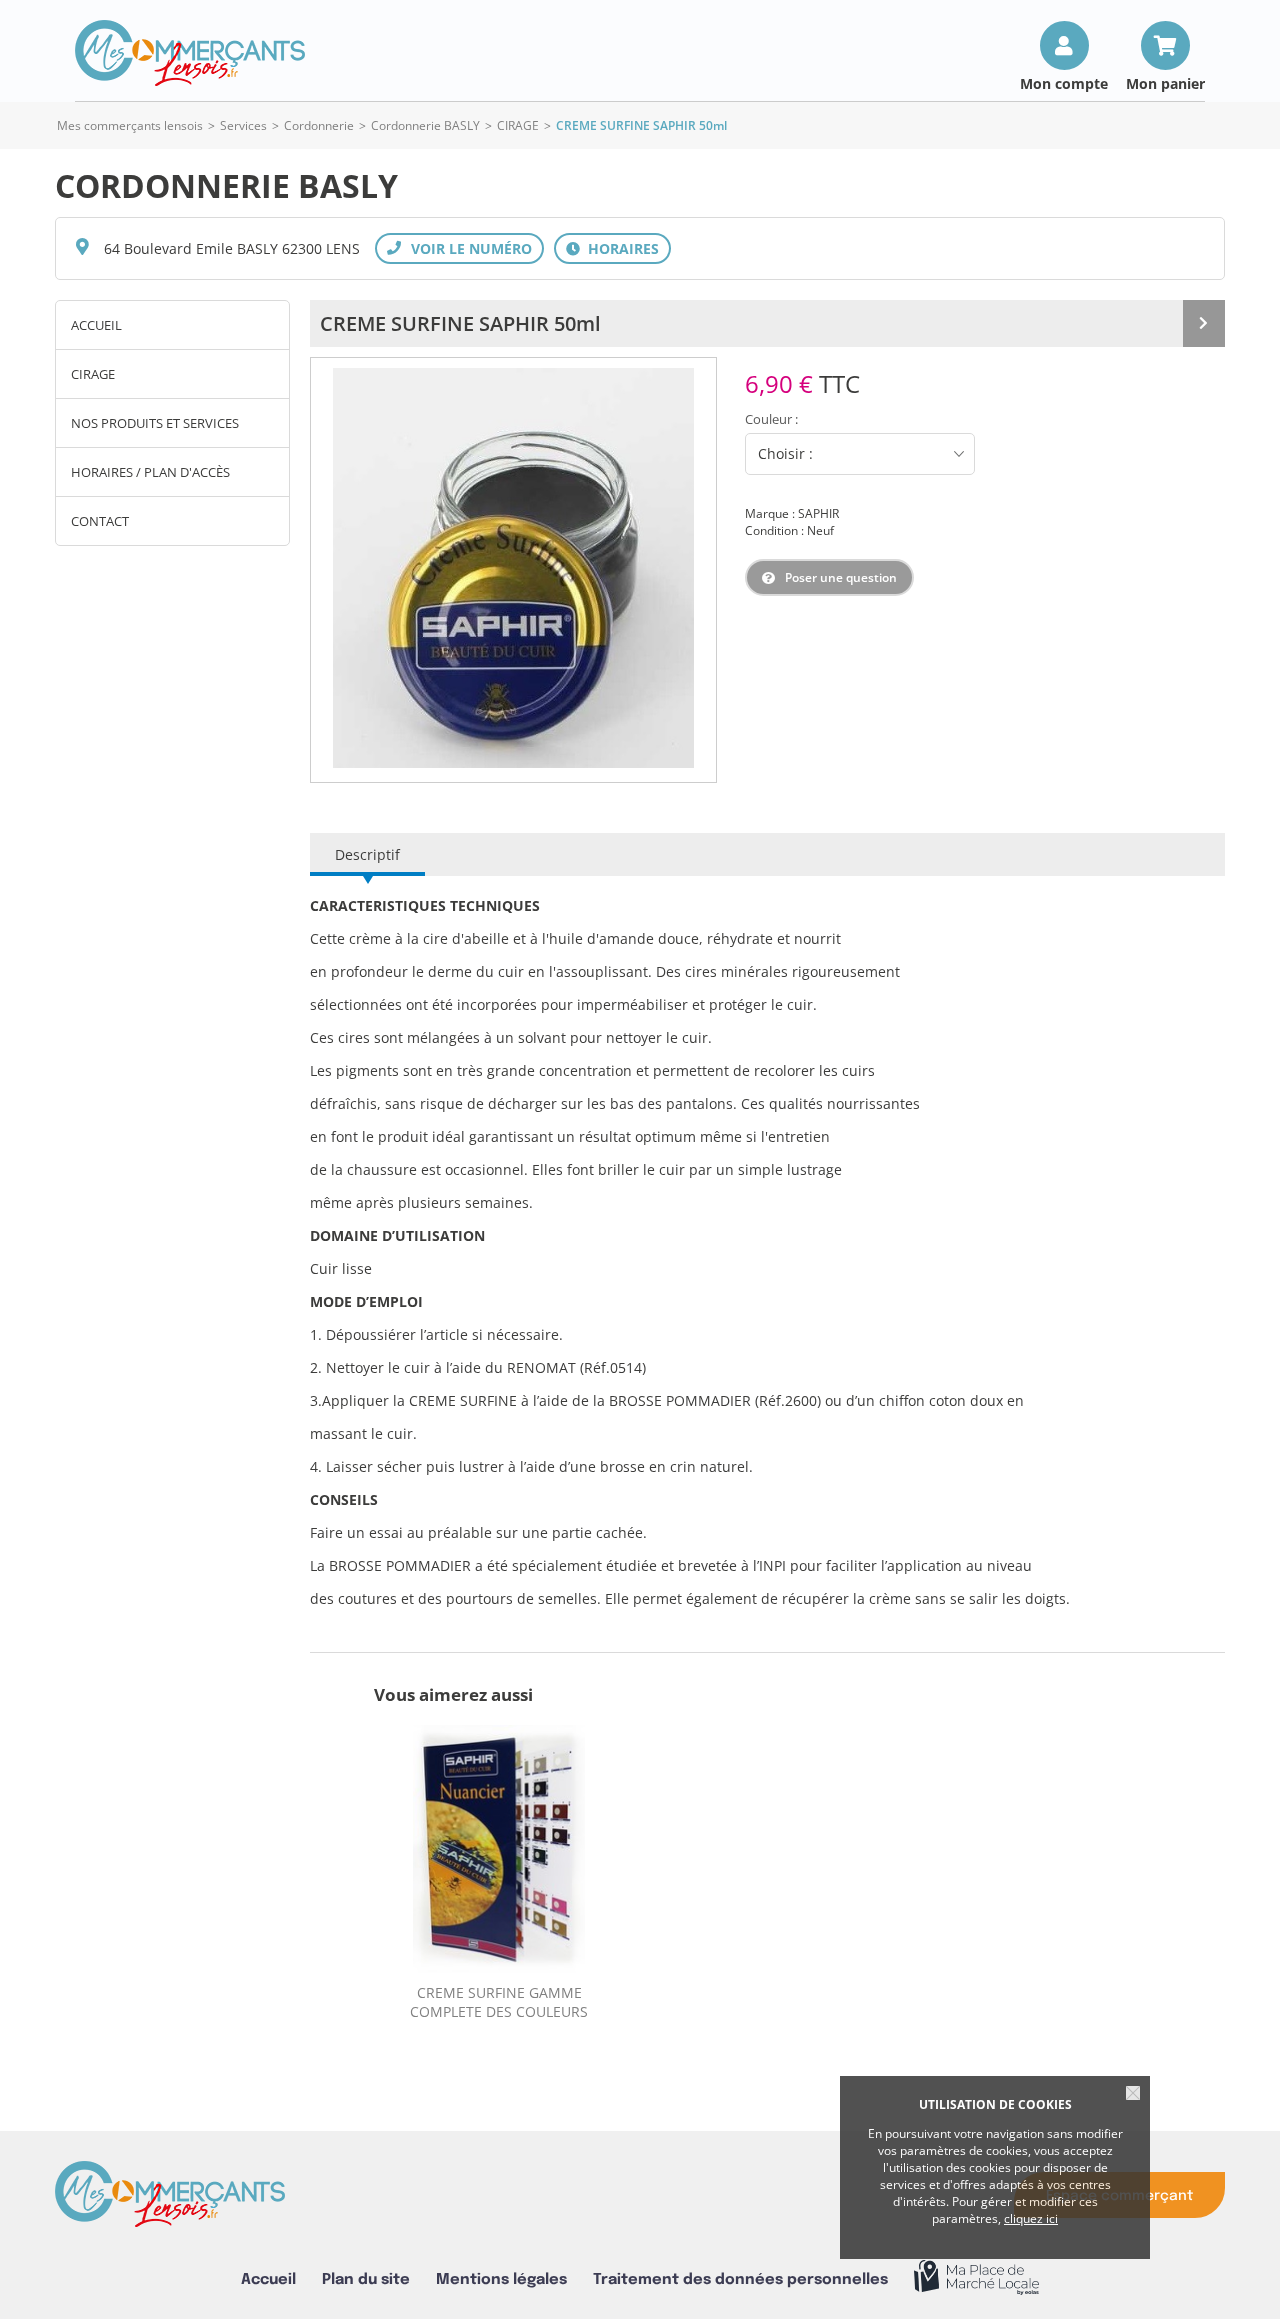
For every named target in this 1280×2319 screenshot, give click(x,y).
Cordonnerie (319, 125)
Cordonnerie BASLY (425, 125)
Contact (100, 521)
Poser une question (841, 577)
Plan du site (366, 2279)
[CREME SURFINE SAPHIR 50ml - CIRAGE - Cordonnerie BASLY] (513, 568)
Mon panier (1165, 82)
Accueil (96, 325)
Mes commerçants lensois (130, 125)
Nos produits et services (155, 423)
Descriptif (367, 854)
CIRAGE (518, 125)
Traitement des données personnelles (740, 2279)
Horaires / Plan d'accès (150, 472)
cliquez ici (1031, 2218)
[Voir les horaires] (612, 248)
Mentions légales (501, 2279)
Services (243, 125)
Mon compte (1064, 82)
